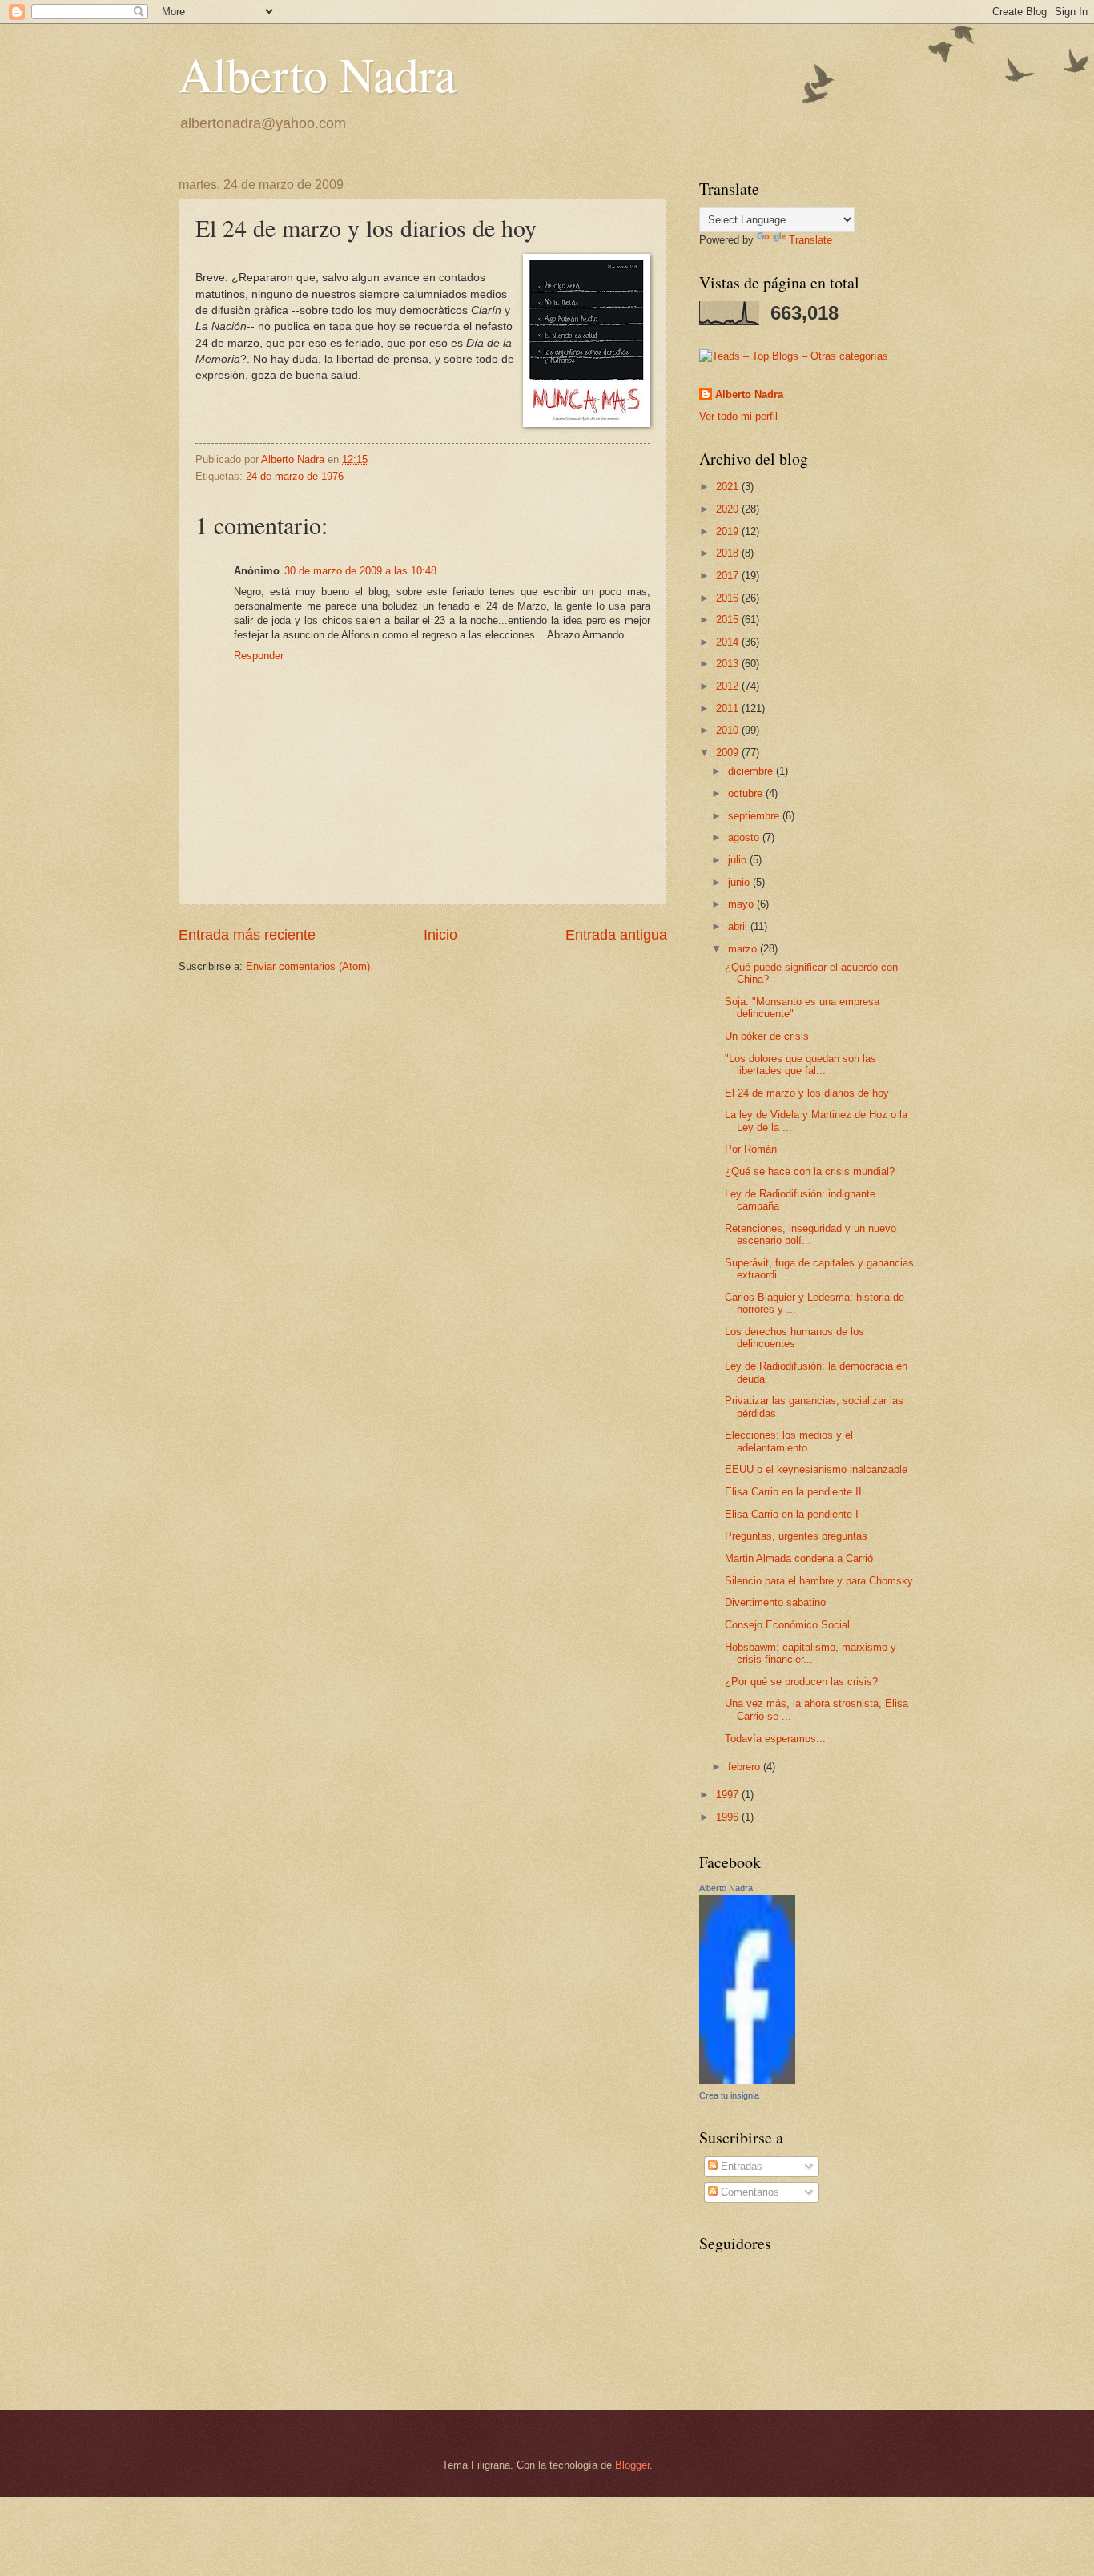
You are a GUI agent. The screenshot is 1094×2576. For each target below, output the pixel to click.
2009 (729, 753)
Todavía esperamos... (775, 1739)
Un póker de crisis (767, 1036)
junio (740, 882)
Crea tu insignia (729, 2095)
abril (739, 926)
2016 (729, 598)
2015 (729, 620)
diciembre (752, 771)
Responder (259, 656)
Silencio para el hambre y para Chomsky (819, 1581)
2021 (729, 487)
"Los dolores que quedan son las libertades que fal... (800, 1065)
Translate (810, 240)
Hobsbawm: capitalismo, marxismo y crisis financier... (810, 1653)
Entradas (740, 2166)
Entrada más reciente (247, 935)
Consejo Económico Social (787, 1625)
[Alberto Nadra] (747, 2081)
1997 (729, 1795)
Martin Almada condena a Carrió (799, 1558)
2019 (729, 531)
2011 (729, 708)
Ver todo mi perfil (738, 416)
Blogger (632, 2465)
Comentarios (748, 2192)
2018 (729, 553)
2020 (729, 509)
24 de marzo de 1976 (295, 476)
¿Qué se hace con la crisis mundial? (810, 1171)
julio (739, 860)
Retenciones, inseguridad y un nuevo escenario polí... (810, 1234)
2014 (729, 642)
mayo (742, 904)
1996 (729, 1817)
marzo (744, 949)
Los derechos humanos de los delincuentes (794, 1338)
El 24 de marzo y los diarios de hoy (807, 1093)
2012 (729, 686)
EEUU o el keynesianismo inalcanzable (816, 1469)
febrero (746, 1767)
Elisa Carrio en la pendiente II (793, 1492)
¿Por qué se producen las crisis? (801, 1682)
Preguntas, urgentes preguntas (796, 1536)
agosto (745, 837)
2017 (729, 576)
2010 (729, 730)
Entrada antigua (616, 935)
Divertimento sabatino (775, 1602)
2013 (729, 664)
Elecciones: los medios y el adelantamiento (789, 1441)
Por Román (751, 1149)
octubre (747, 793)
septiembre (755, 816)
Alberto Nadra (318, 74)
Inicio (440, 935)
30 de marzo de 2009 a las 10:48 (360, 571)
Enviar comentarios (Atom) (308, 966)
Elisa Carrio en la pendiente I (792, 1514)
